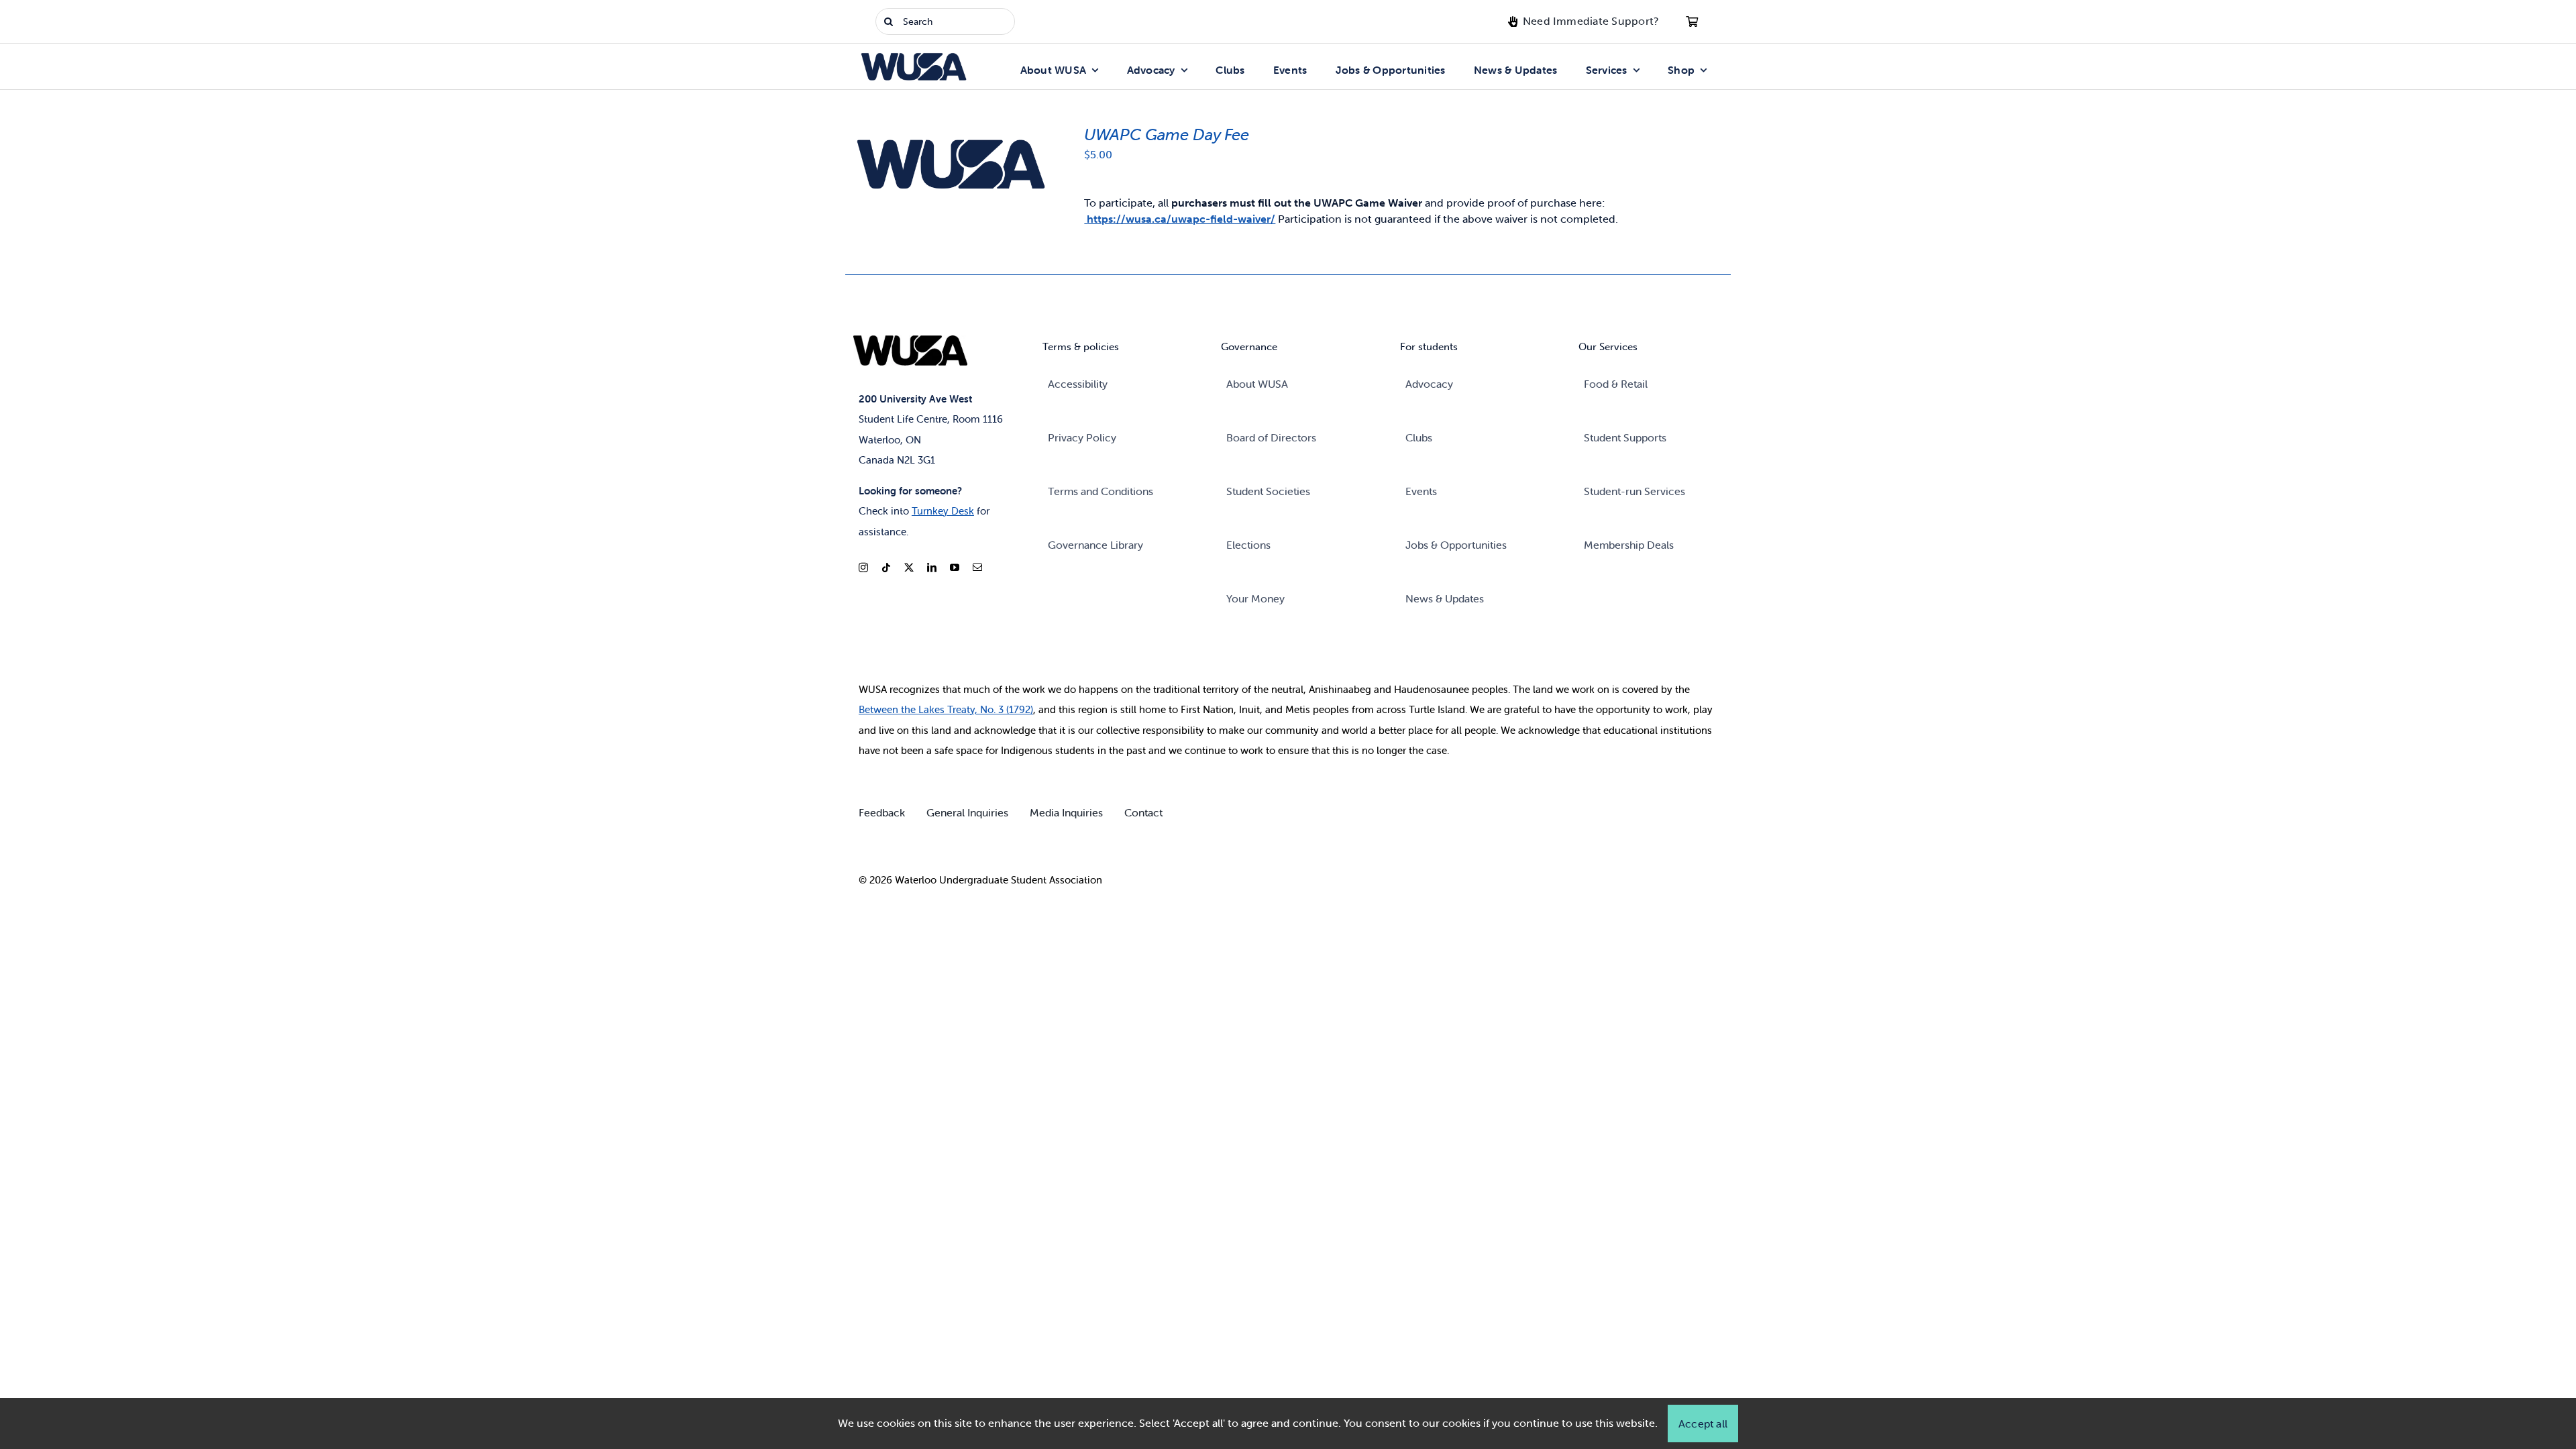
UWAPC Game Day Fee (1167, 135)
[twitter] (909, 568)
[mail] (977, 568)
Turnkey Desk (943, 511)
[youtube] (955, 568)
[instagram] (863, 568)
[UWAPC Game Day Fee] (947, 130)
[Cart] (1692, 21)
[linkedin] (932, 568)
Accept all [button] (1703, 1424)
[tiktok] (886, 568)
